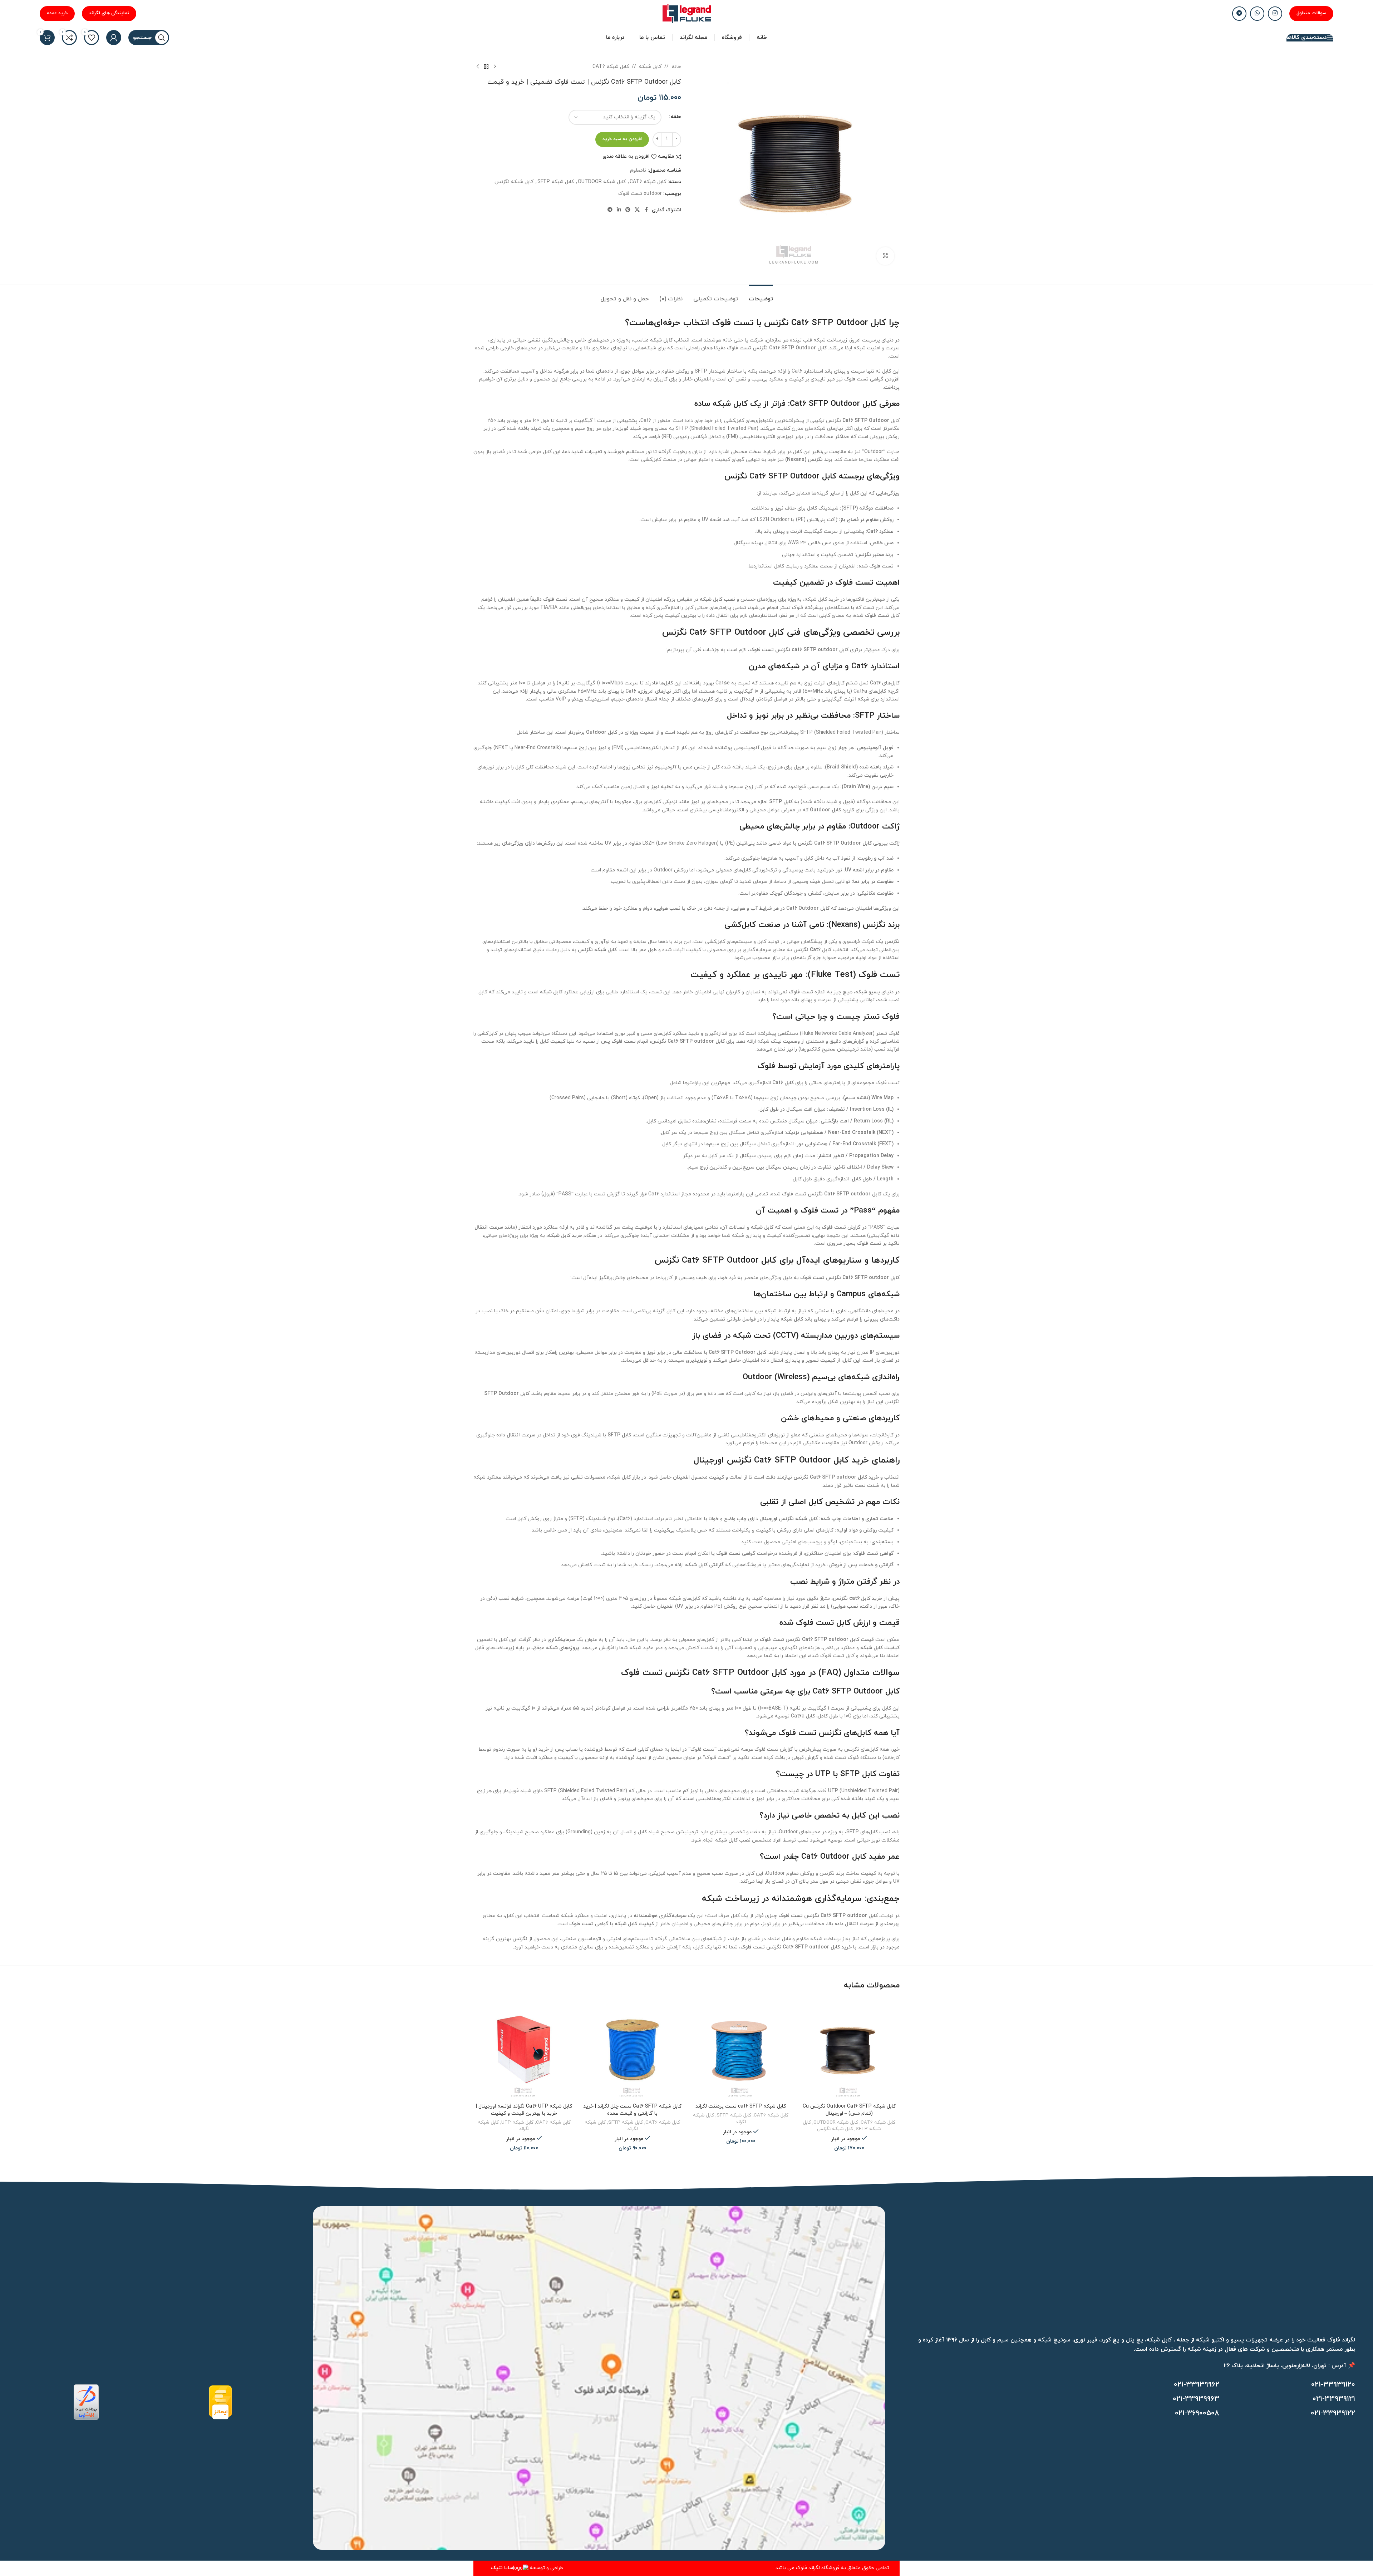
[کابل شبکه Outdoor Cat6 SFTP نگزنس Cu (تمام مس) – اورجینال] (849, 2049)
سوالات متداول (1311, 13)
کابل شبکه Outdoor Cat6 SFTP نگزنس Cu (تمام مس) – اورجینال (849, 2110)
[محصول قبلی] (495, 67)
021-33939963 (1196, 2399)
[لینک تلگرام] (1239, 14)
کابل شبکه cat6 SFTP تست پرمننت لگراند (741, 2106)
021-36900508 (1197, 2413)
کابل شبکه (650, 67)
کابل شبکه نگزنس (514, 182)
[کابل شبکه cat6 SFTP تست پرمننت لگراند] (741, 2049)
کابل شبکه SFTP (556, 182)
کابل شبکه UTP (517, 2122)
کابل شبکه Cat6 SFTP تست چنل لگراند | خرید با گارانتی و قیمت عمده (632, 2110)
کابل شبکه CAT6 (611, 67)
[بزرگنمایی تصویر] (885, 256)
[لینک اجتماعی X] (637, 210)
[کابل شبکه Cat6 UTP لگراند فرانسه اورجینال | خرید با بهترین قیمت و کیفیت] (524, 2049)
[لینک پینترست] (628, 210)
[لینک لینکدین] (619, 210)
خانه (676, 67)
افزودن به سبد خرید (622, 139)
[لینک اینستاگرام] (1275, 14)
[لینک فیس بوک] (646, 210)
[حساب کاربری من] (114, 38)
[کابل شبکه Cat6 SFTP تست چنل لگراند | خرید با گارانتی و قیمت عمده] (632, 2049)
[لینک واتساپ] (1257, 14)
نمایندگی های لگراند (109, 13)
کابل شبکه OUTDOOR (602, 182)
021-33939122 (1333, 2413)
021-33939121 (1334, 2399)
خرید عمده (57, 13)
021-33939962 (1197, 2385)
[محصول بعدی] (478, 67)
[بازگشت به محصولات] (486, 67)
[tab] (761, 296)
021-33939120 (1333, 2385)
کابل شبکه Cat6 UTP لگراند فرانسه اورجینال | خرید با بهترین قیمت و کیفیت (524, 2110)
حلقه (676, 117)
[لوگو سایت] (687, 13)
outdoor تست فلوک (640, 194)
